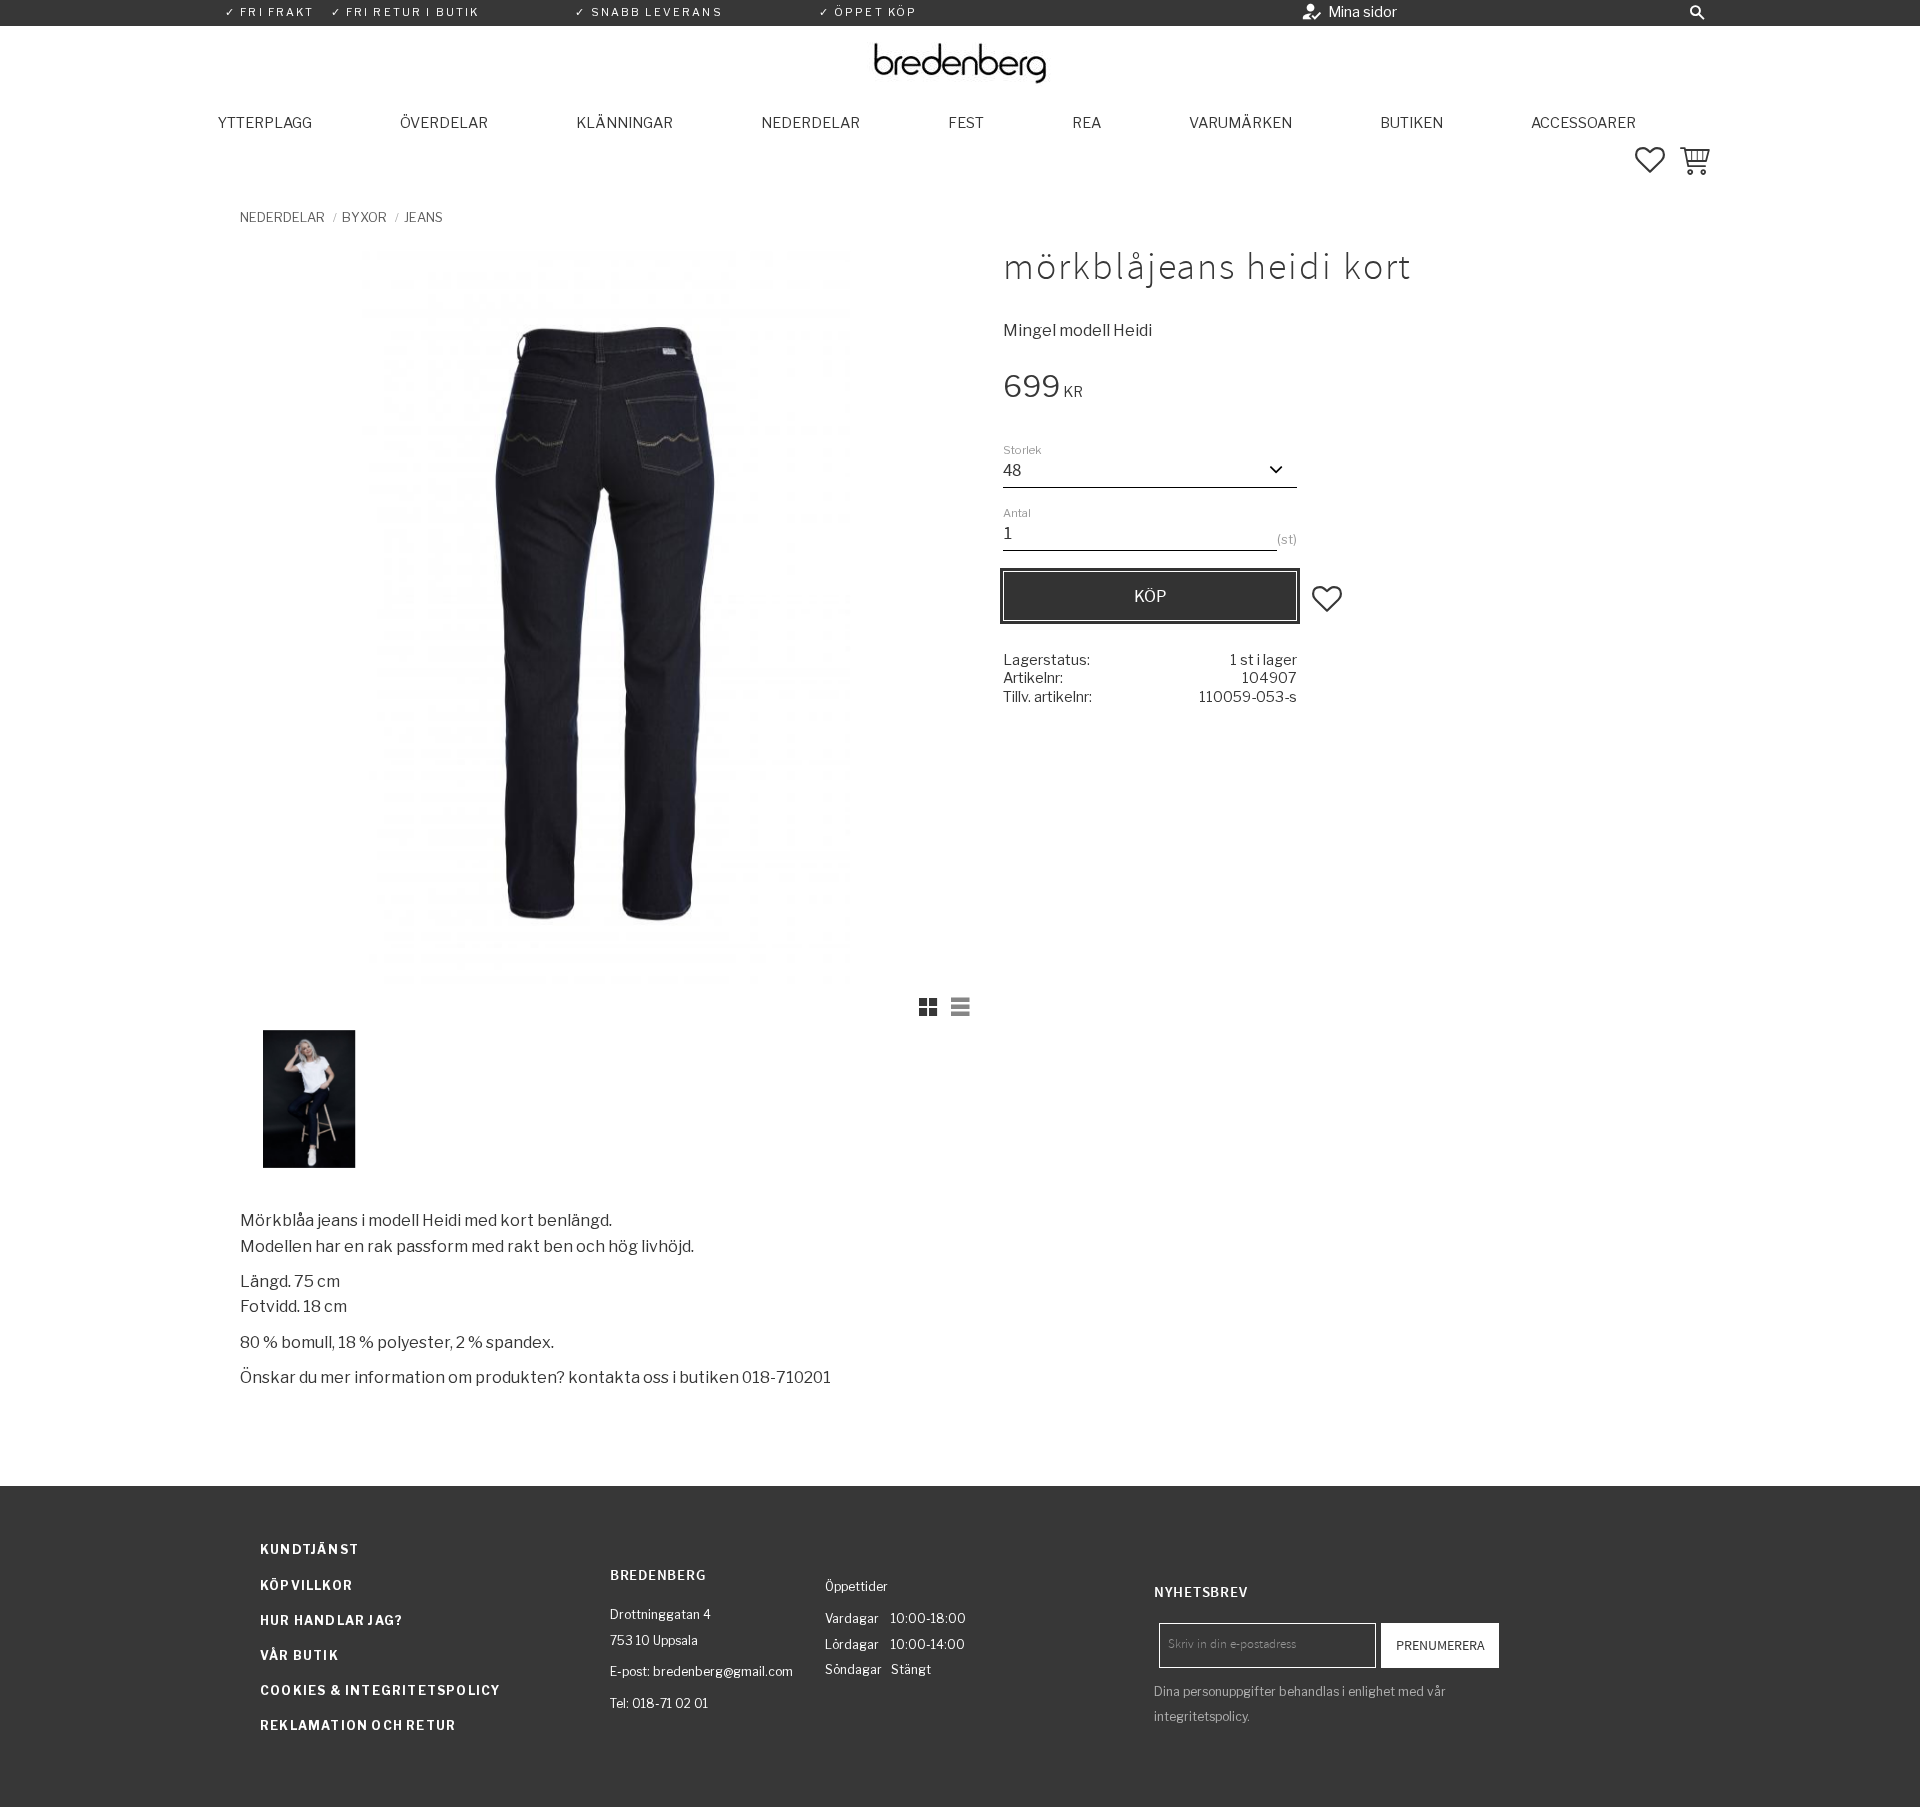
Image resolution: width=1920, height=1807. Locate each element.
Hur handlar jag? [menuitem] (331, 1620)
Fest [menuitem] (966, 123)
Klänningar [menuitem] (624, 123)
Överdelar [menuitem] (444, 123)
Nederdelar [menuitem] (810, 123)
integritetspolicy (1200, 1716)
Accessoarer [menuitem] (1583, 123)
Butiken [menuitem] (1411, 123)
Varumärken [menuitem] (1240, 123)
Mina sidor (1362, 12)
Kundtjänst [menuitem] (309, 1549)
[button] (1697, 13)
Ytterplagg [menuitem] (265, 123)
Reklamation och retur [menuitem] (358, 1725)
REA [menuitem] (1086, 123)
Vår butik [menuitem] (299, 1655)
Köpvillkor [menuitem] (306, 1585)
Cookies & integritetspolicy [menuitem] (380, 1690)
